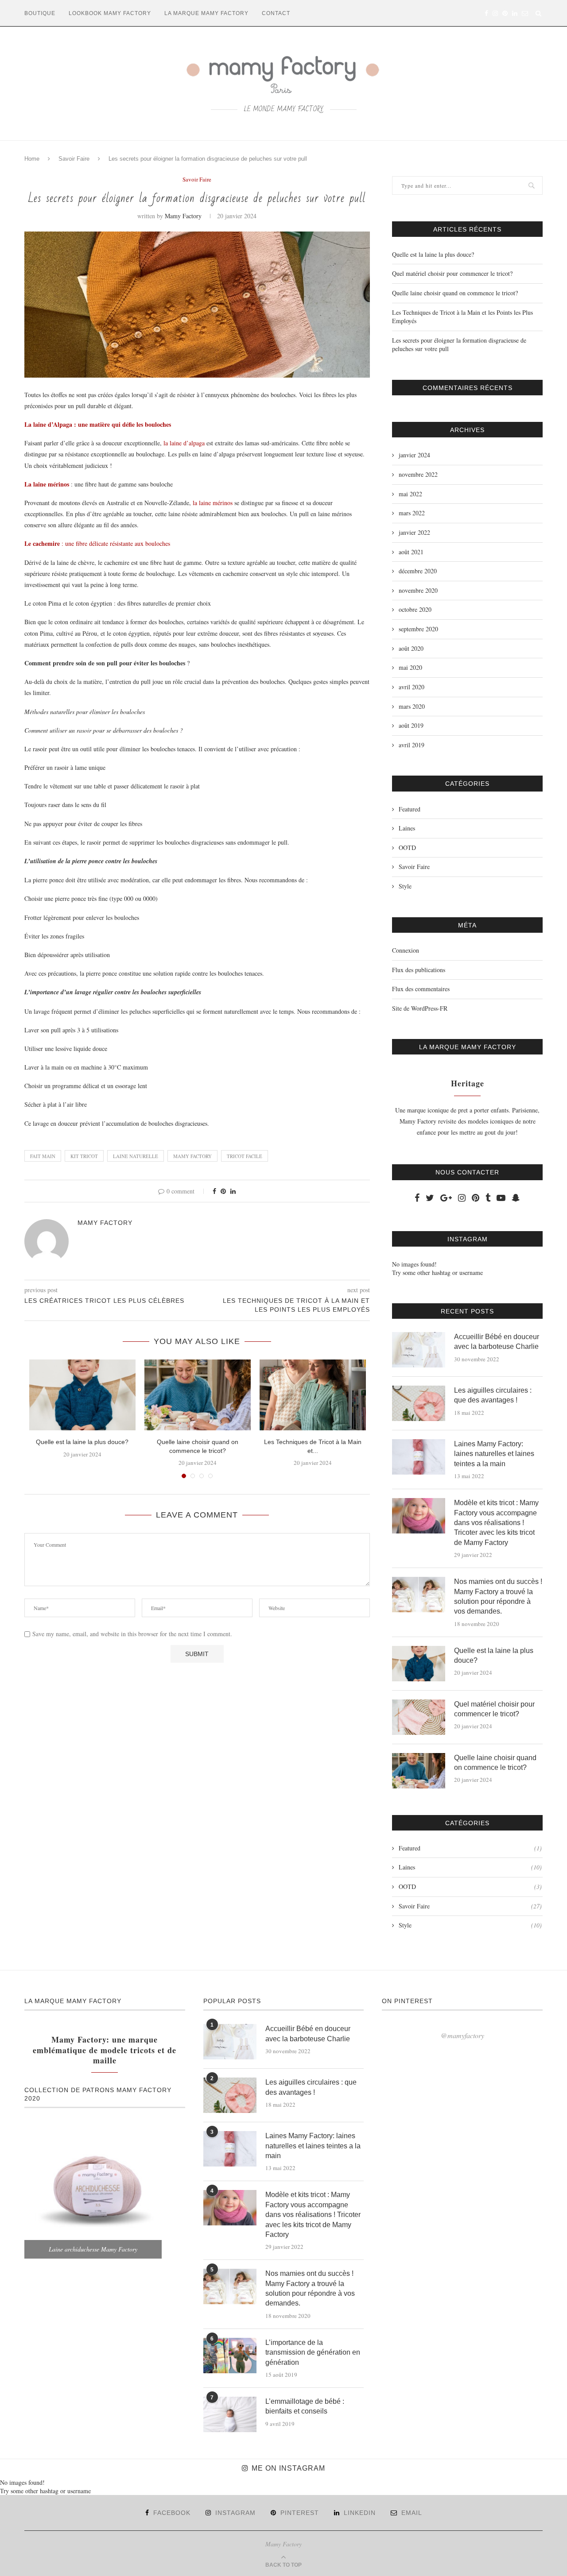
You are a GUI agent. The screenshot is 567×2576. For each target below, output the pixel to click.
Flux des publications (419, 970)
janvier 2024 (414, 455)
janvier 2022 (414, 532)
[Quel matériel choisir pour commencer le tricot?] (419, 1717)
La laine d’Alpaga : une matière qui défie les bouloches (98, 424)
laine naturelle (136, 1156)
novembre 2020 (418, 590)
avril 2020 (412, 687)
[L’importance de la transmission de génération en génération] (230, 2356)
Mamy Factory (183, 216)
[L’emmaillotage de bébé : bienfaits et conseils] (230, 2414)
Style (405, 886)
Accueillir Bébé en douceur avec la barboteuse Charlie (497, 1342)
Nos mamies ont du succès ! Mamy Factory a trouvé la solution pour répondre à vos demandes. (498, 1596)
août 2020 (411, 648)
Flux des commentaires (421, 989)
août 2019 (411, 725)
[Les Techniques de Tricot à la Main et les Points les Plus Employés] (313, 1395)
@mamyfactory (462, 2035)
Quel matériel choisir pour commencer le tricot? (452, 273)
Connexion (406, 950)
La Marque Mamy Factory (206, 13)
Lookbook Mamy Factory (110, 13)
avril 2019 (412, 745)
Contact (276, 13)
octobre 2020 (415, 609)
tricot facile (245, 1156)
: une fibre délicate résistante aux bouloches (97, 543)
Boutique (40, 13)
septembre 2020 (418, 629)
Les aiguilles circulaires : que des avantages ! (493, 1395)
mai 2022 (410, 494)
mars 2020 (412, 706)
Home (32, 159)
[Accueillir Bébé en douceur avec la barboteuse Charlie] (419, 1350)
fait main (43, 1156)
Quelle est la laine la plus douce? (82, 1442)
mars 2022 (412, 513)
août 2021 (411, 552)
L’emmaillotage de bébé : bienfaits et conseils (305, 2406)
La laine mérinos (47, 484)
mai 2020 (410, 667)
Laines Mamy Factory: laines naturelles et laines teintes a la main (494, 1454)
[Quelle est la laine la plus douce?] (82, 1395)
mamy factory (192, 1156)
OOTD (407, 848)
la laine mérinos (213, 503)
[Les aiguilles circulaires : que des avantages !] (419, 1403)
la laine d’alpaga (184, 443)
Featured (410, 809)
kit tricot (84, 1156)
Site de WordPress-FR (420, 1008)
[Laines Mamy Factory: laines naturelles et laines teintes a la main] (419, 1457)
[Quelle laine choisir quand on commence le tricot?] (198, 1395)
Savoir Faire (74, 159)
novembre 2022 (418, 474)
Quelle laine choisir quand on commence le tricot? (455, 293)
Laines (407, 828)
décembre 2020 (418, 571)
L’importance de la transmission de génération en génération (313, 2352)
